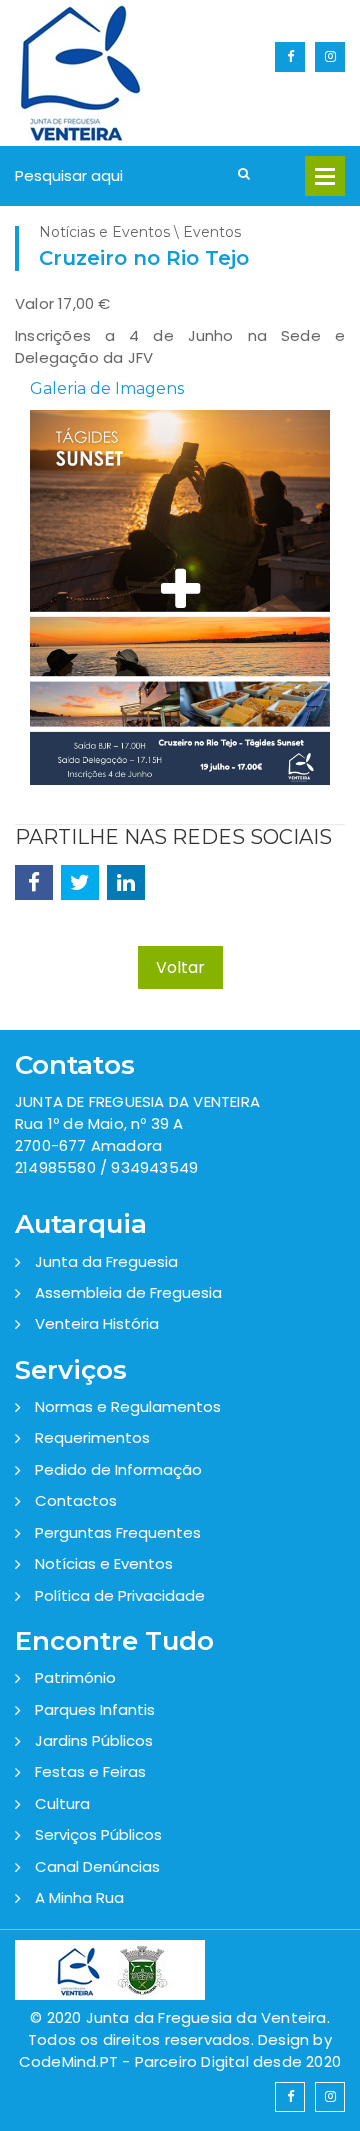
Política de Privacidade (120, 1595)
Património (75, 1677)
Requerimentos (92, 1437)
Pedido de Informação (118, 1469)
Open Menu (325, 176)
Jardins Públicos (94, 1740)
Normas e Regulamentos (128, 1406)
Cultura (62, 1803)
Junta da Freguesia (106, 1261)
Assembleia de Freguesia (128, 1292)
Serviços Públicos (98, 1834)
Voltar (180, 967)
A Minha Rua (79, 1897)
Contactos (76, 1500)
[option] (180, 607)
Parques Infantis (95, 1709)
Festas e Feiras (90, 1771)
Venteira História (97, 1323)
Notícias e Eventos (104, 1563)
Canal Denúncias (97, 1866)
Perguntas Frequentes (118, 1532)
